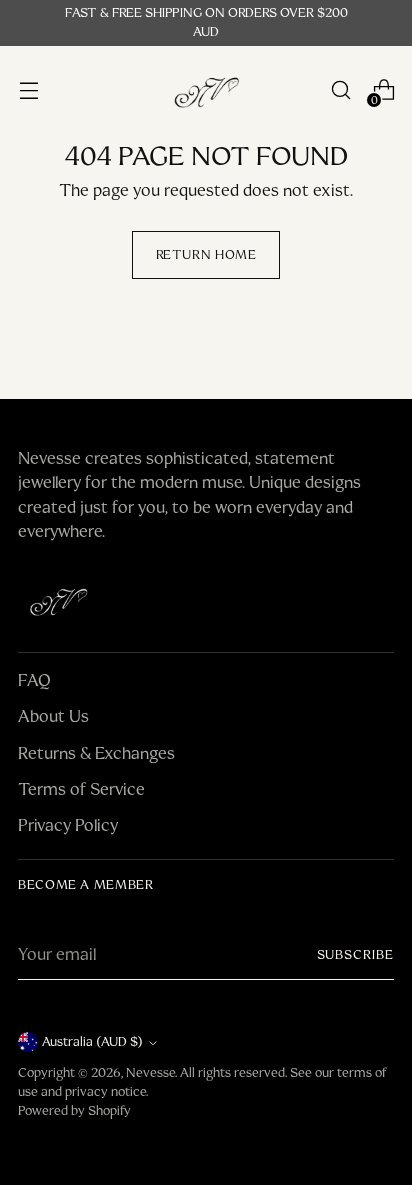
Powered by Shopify (74, 1111)
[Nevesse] (206, 90)
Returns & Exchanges (96, 753)
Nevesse (150, 1073)
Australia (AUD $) (92, 1042)
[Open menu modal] (28, 90)
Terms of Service (81, 789)
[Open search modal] (340, 90)
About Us (53, 716)
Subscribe (356, 955)
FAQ (34, 680)
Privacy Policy (68, 825)
